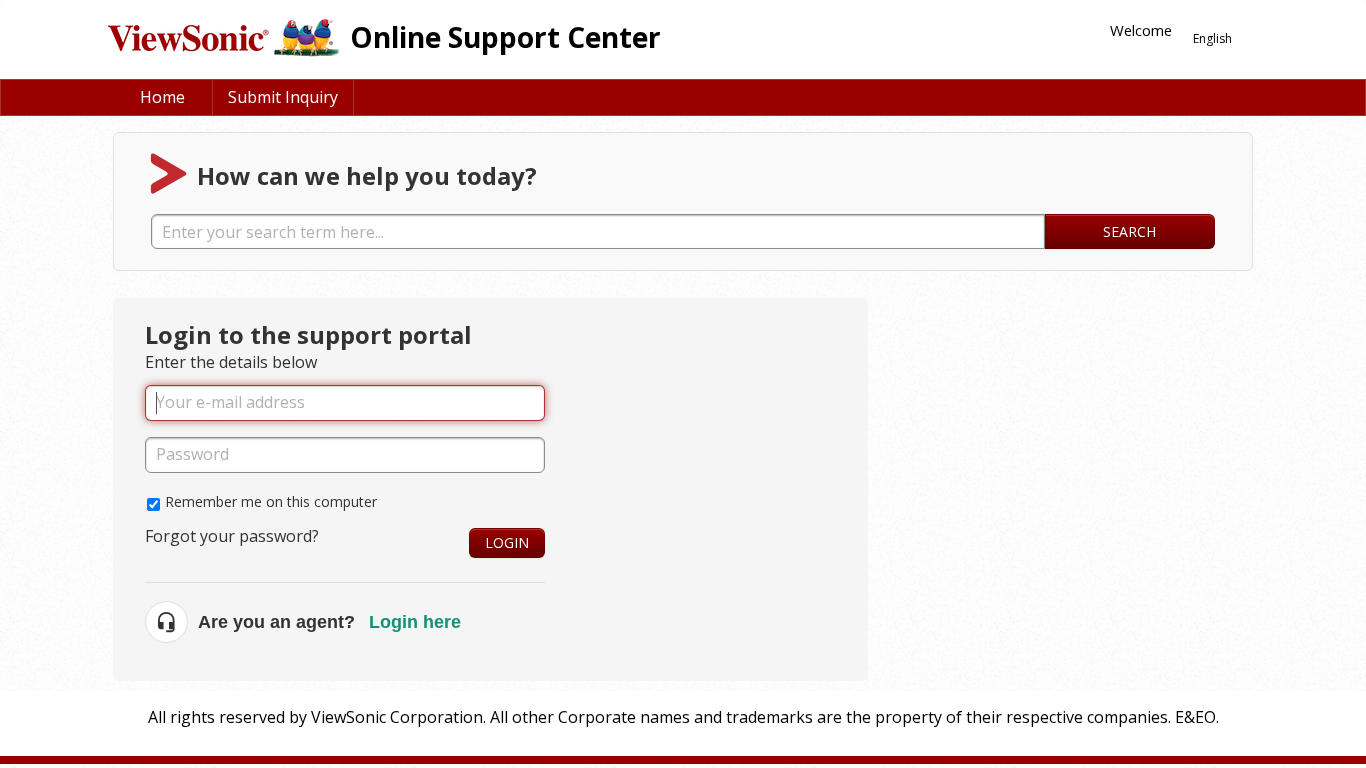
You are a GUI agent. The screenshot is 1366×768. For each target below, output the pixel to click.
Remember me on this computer (271, 501)
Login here (415, 622)
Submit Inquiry (283, 97)
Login (507, 542)
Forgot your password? (232, 536)
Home (162, 97)
